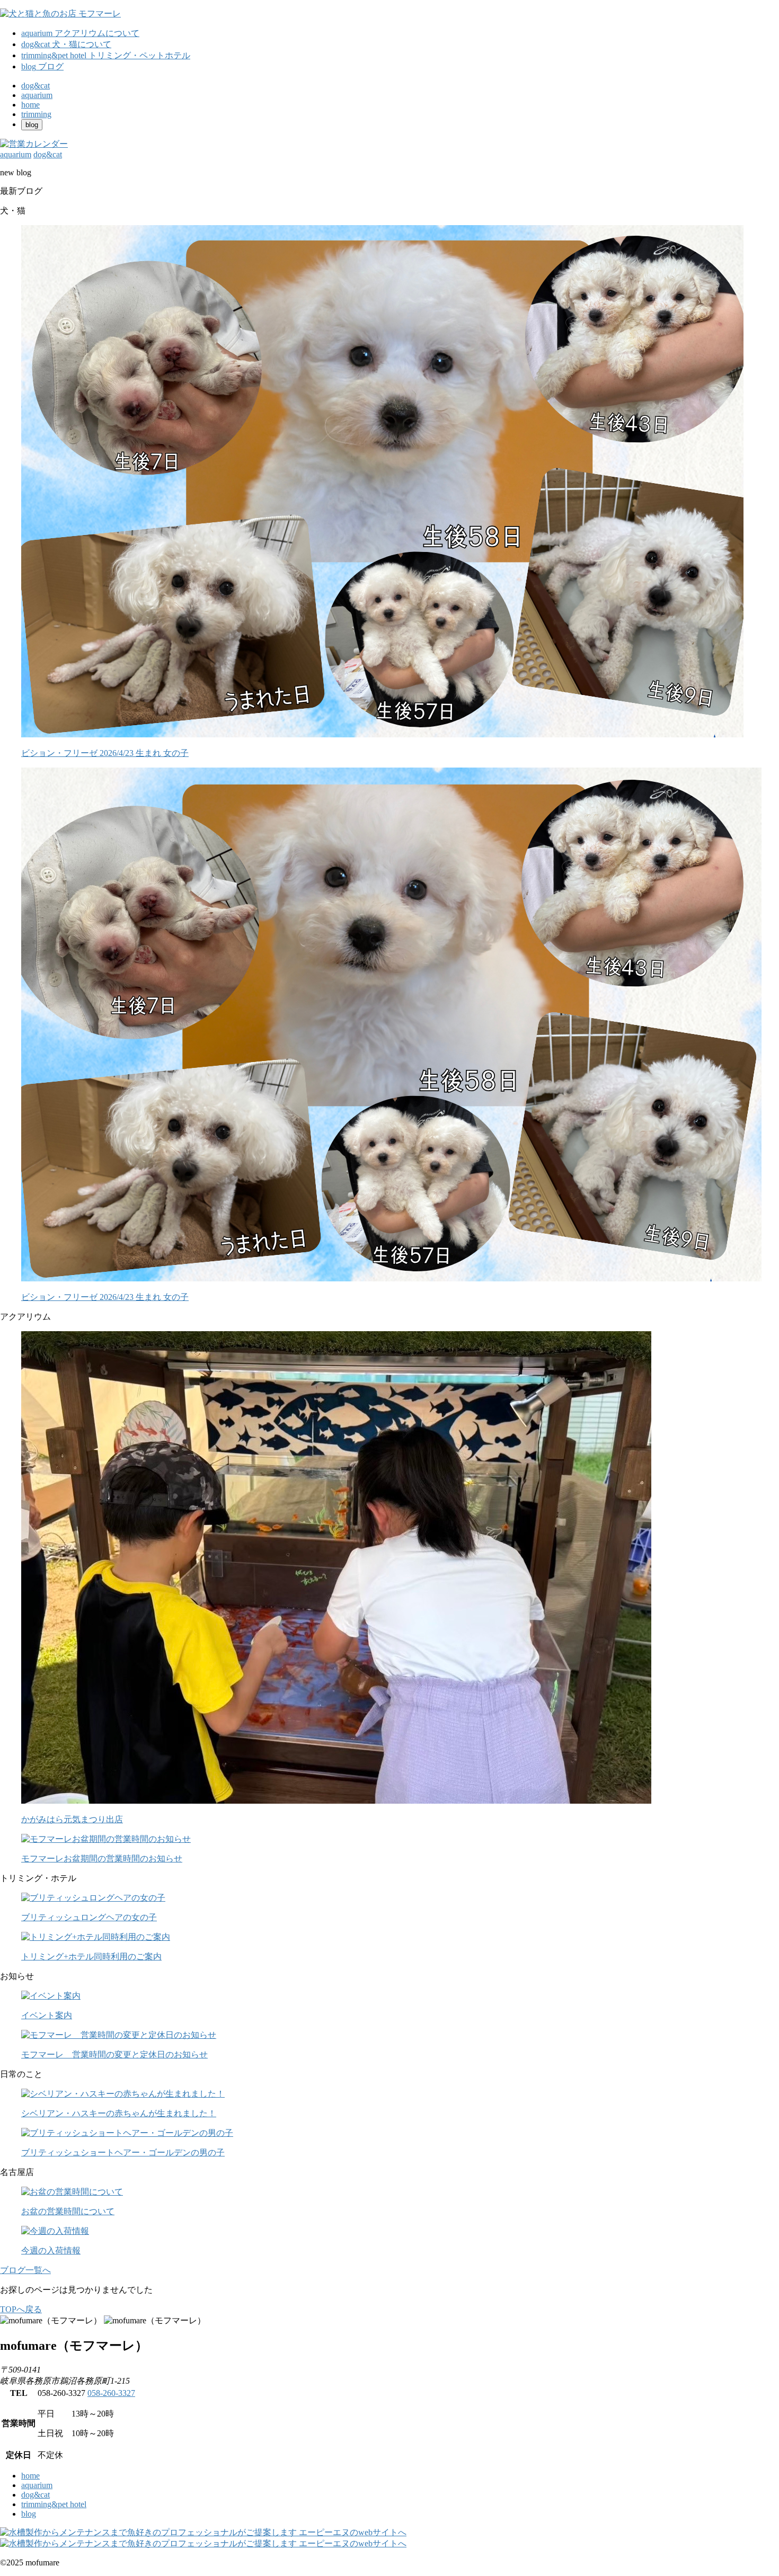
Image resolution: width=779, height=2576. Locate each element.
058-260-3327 (111, 2393)
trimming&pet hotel (54, 2504)
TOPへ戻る (21, 2309)
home (30, 2476)
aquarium (37, 2485)
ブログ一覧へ (25, 2270)
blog (29, 2514)
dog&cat (36, 2495)
